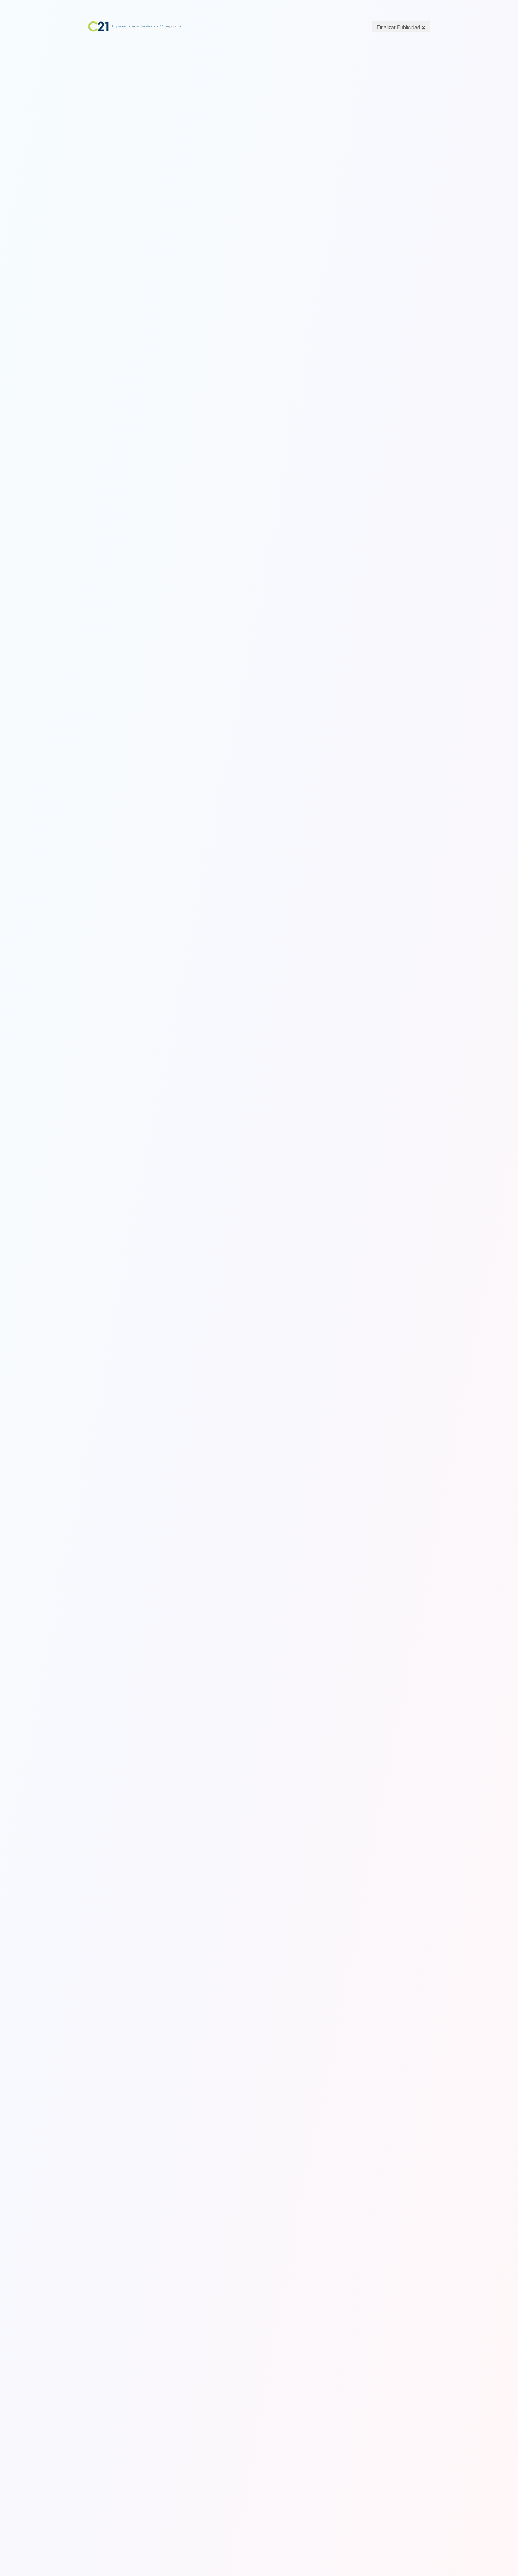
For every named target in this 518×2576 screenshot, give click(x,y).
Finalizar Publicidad (399, 27)
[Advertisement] (259, 76)
